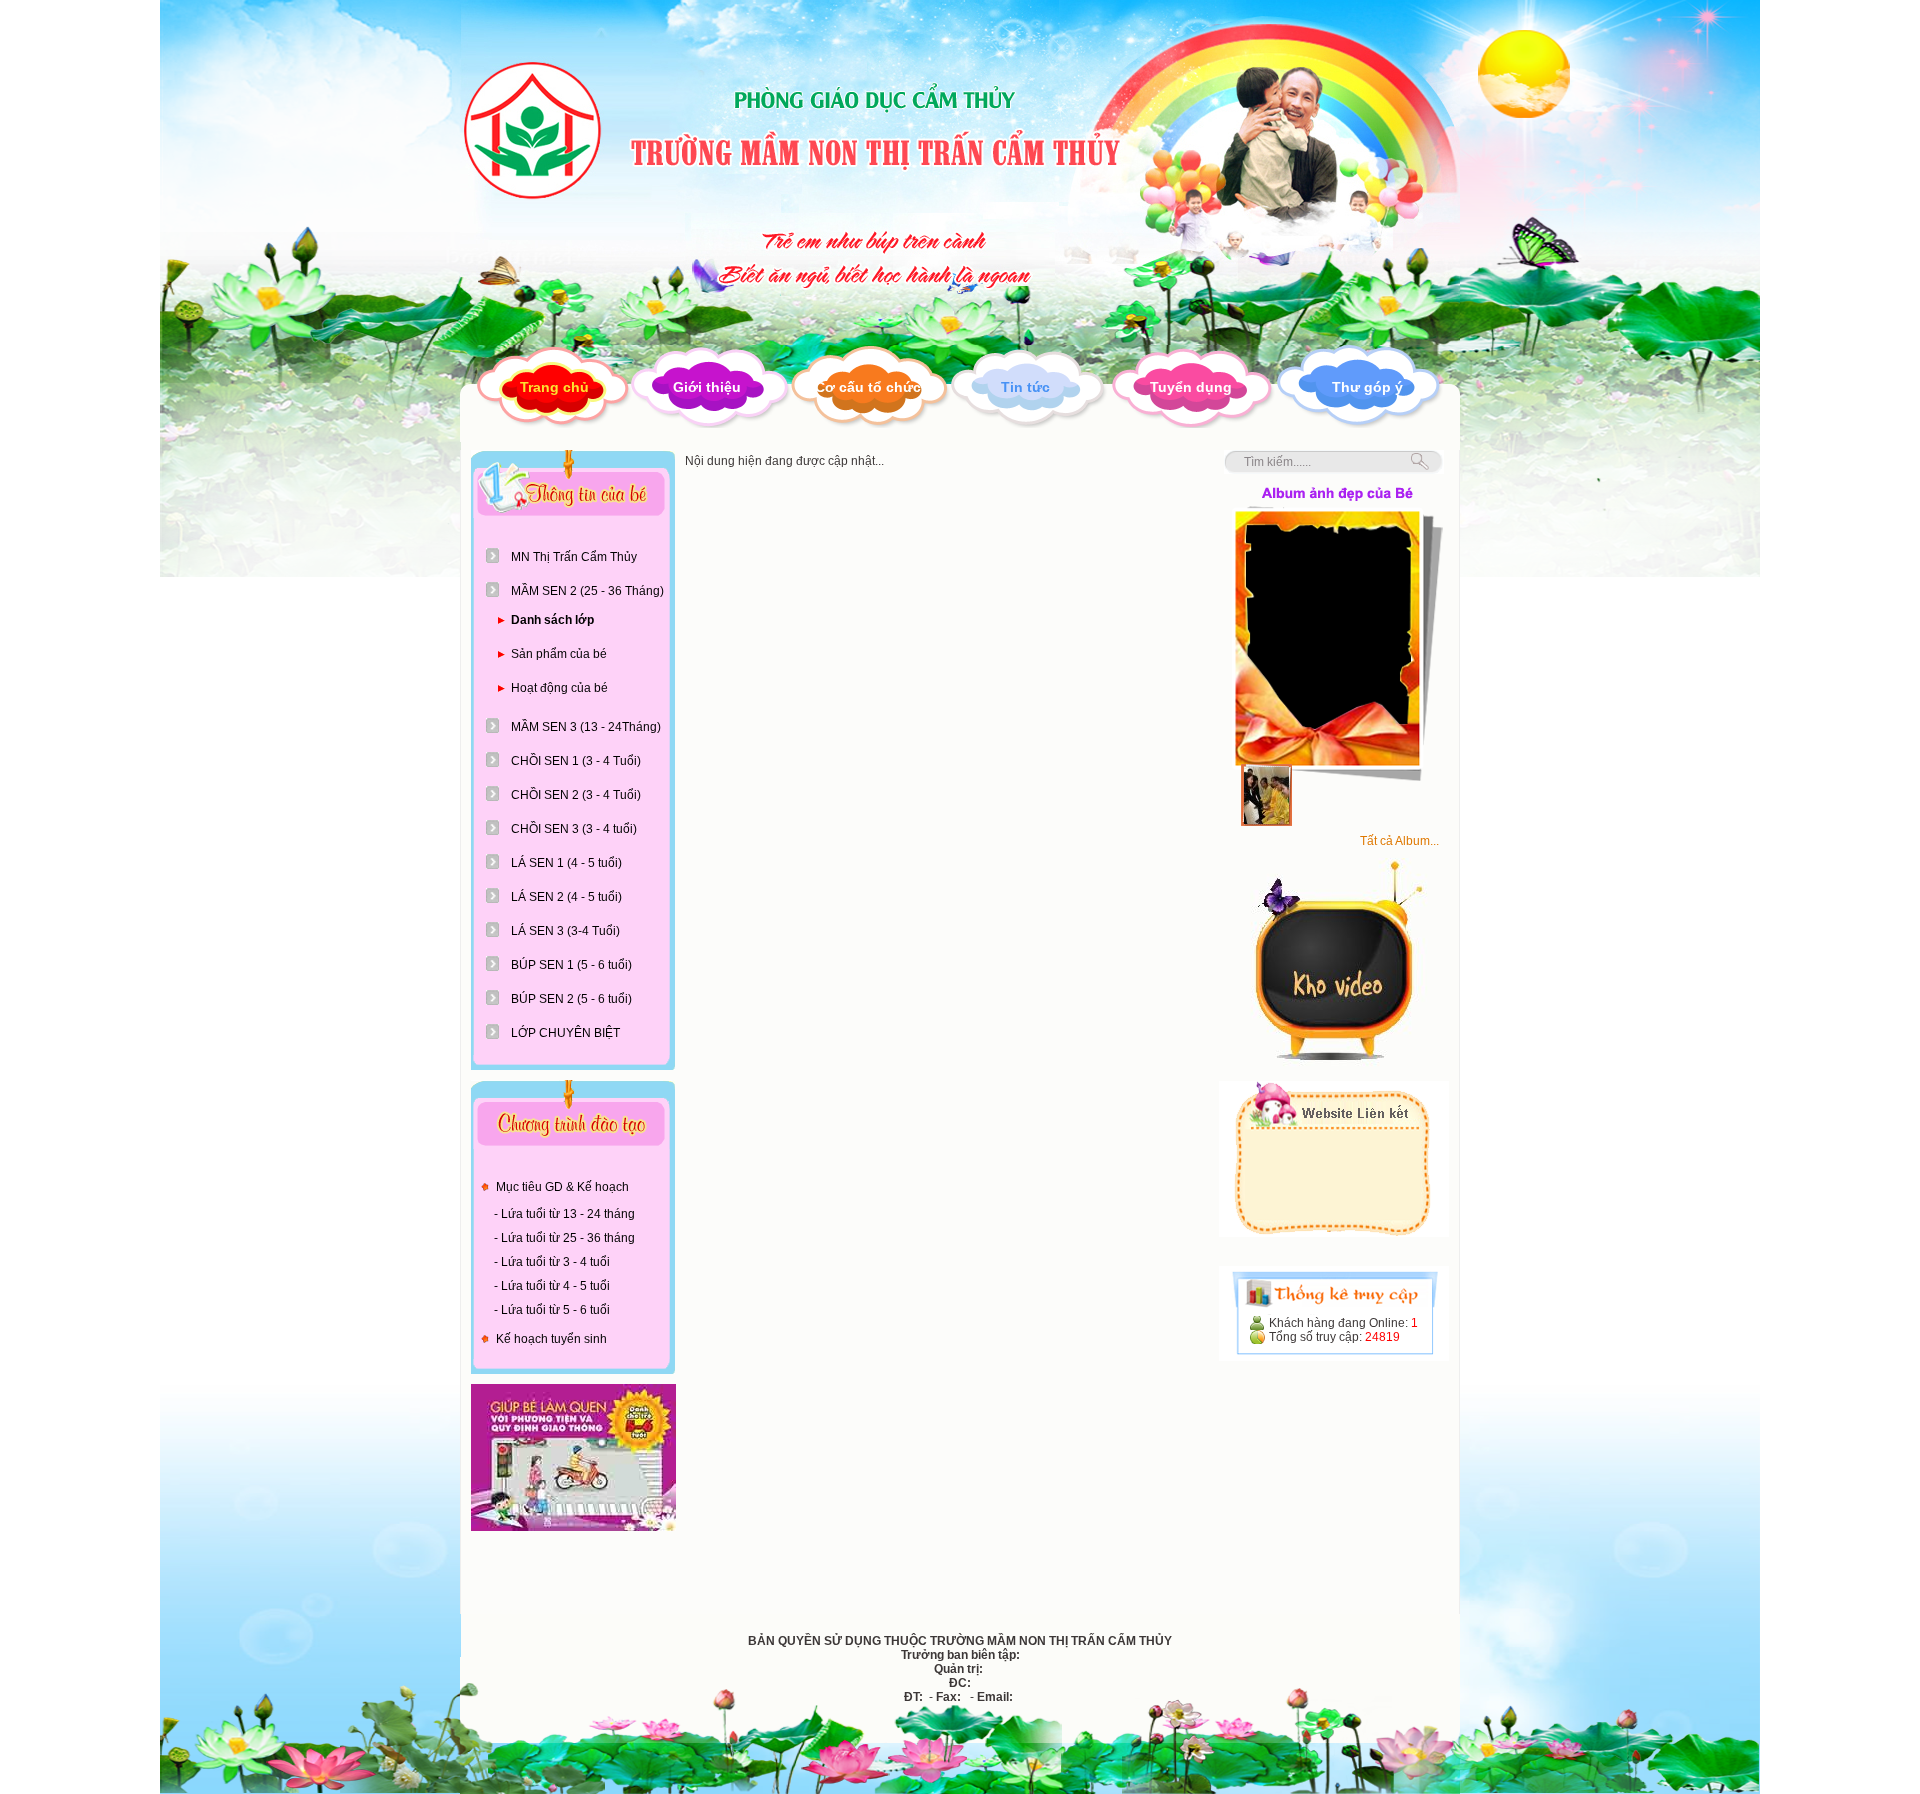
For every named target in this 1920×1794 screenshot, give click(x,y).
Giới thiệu (707, 387)
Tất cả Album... (1399, 841)
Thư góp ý (1367, 387)
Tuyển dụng (1191, 387)
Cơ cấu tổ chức (868, 387)
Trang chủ (554, 387)
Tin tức (1025, 387)
